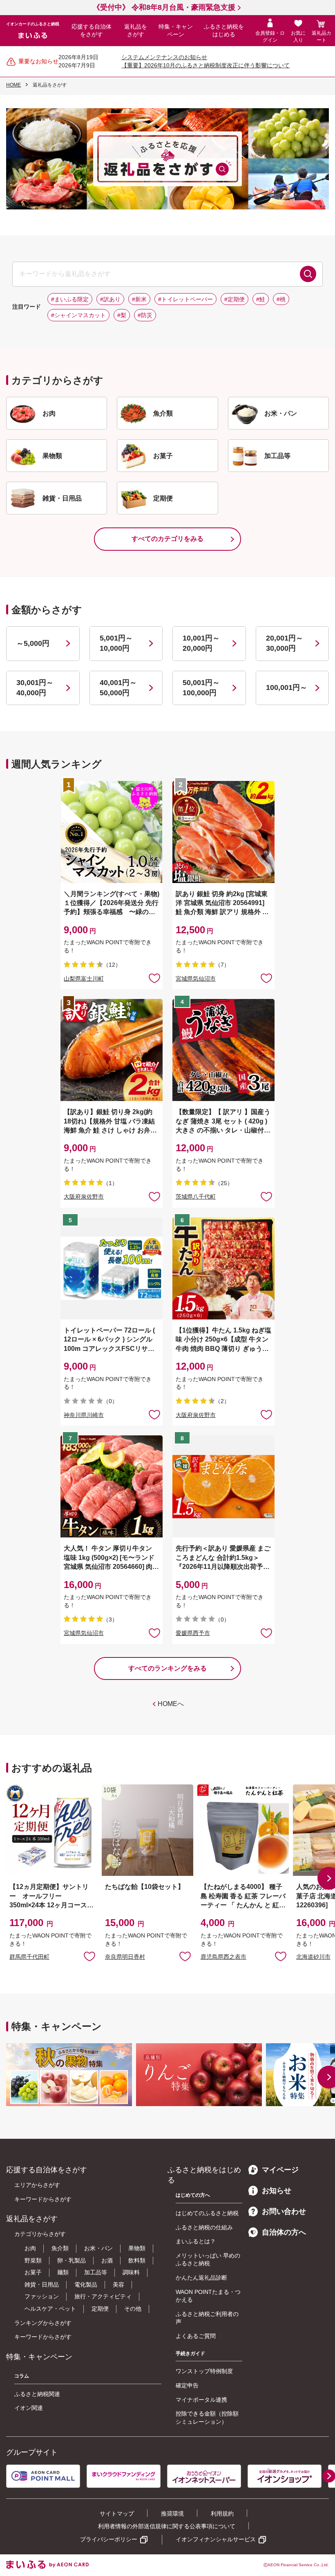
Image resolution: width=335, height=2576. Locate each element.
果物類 (137, 2248)
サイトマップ (117, 2514)
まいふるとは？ (196, 2241)
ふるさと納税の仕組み (204, 2227)
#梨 (122, 315)
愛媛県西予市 (193, 1633)
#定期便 (234, 299)
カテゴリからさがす (40, 2234)
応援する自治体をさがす (92, 31)
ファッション (42, 2296)
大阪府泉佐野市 (84, 1197)
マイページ (280, 2170)
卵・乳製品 (71, 2260)
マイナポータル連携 (201, 2400)
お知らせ (277, 2191)
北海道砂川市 (313, 1957)
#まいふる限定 (70, 299)
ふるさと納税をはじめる (224, 31)
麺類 (63, 2272)
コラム (22, 2376)
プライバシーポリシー (109, 2539)
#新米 (139, 299)
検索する (308, 274)
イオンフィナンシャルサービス (216, 2539)
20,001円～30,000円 (285, 643)
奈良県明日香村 (125, 1957)
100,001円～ (287, 687)
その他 (133, 2309)
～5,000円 (33, 643)
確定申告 (187, 2385)
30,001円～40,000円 (35, 688)
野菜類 (33, 2260)
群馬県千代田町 (29, 1957)
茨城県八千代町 (196, 1197)
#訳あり (110, 299)
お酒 (107, 2260)
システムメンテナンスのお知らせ (164, 57)
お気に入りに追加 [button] (154, 978)
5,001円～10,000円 (116, 643)
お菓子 (33, 2272)
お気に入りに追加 (89, 1956)
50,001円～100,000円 (201, 688)
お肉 (30, 2248)
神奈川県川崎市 (84, 1415)
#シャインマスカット (78, 315)
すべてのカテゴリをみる (167, 539)
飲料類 (137, 2260)
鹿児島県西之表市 (223, 1957)
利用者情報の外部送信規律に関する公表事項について (167, 2526)
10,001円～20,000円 (201, 643)
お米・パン (98, 2248)
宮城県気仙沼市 (196, 979)
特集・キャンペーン (176, 31)
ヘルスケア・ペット (50, 2309)
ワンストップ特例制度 (204, 2371)
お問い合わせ (284, 2211)
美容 (118, 2285)
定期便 (100, 2309)
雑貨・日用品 (42, 2285)
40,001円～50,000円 (118, 688)
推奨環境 (172, 2514)
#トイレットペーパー (185, 299)
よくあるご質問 (196, 2336)
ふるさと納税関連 (37, 2394)
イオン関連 (29, 2408)
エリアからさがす (37, 2185)
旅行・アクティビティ (103, 2296)
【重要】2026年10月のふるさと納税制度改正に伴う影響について (205, 65)
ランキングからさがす (43, 2323)
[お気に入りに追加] (154, 978)
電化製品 (86, 2285)
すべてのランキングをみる (167, 1668)
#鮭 (261, 299)
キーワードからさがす (43, 2199)
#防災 (145, 315)
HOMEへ (171, 1704)
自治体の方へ (284, 2232)
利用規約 (222, 2514)
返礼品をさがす (136, 31)
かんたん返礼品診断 (201, 2278)
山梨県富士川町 (84, 979)
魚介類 (60, 2248)
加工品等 (96, 2272)
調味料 (131, 2272)
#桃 (281, 299)
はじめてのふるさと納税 (207, 2213)
